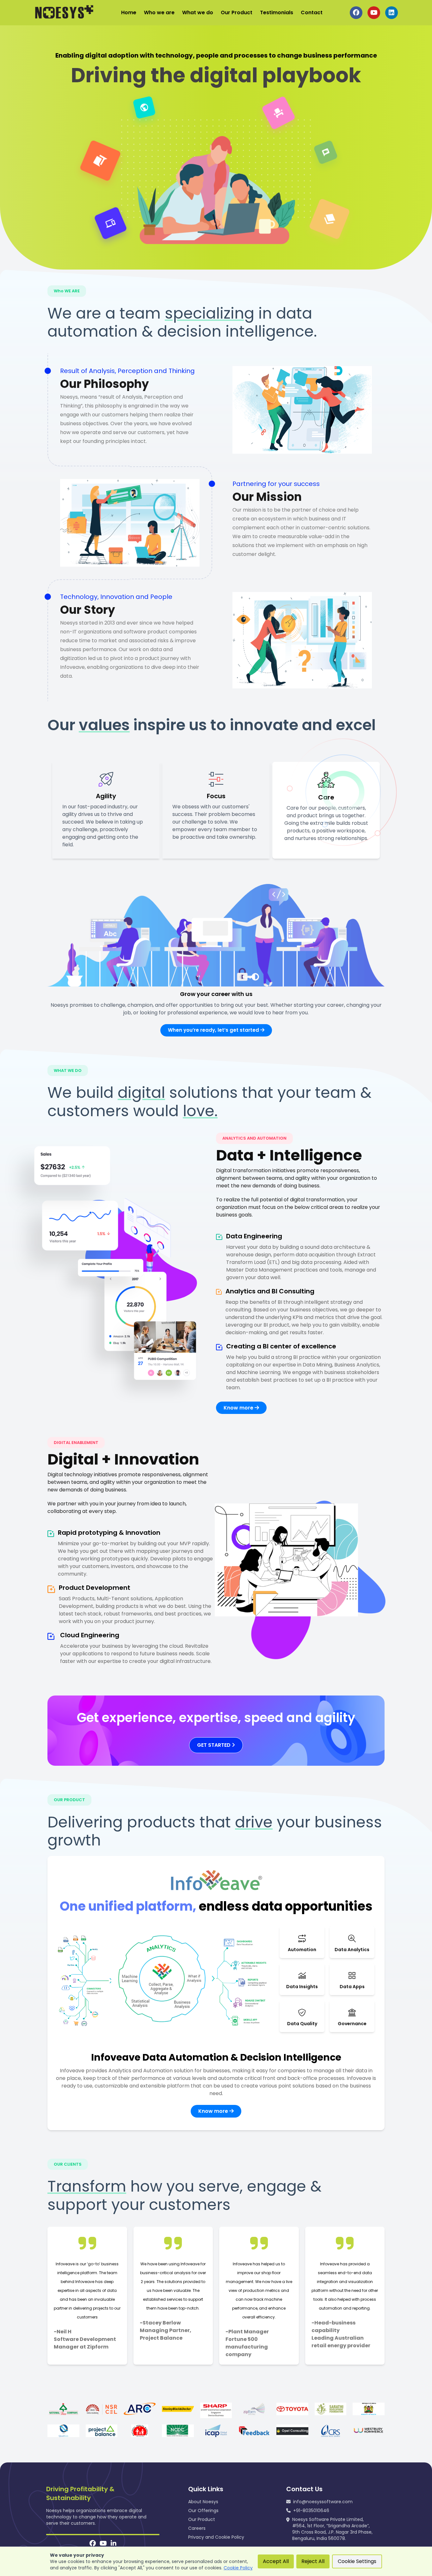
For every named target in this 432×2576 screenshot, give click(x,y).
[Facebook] (93, 2544)
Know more (239, 1408)
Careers (197, 2528)
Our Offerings (203, 2511)
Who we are (159, 12)
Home (129, 12)
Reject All (313, 2561)
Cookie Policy (238, 2568)
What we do (198, 12)
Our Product (237, 12)
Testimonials (277, 12)
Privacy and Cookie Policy (216, 2537)
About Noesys (203, 2502)
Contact (312, 12)
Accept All (276, 2561)
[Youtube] (103, 2544)
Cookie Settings (357, 2561)
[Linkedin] (114, 2544)
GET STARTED (214, 1745)
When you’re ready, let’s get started (214, 1030)
